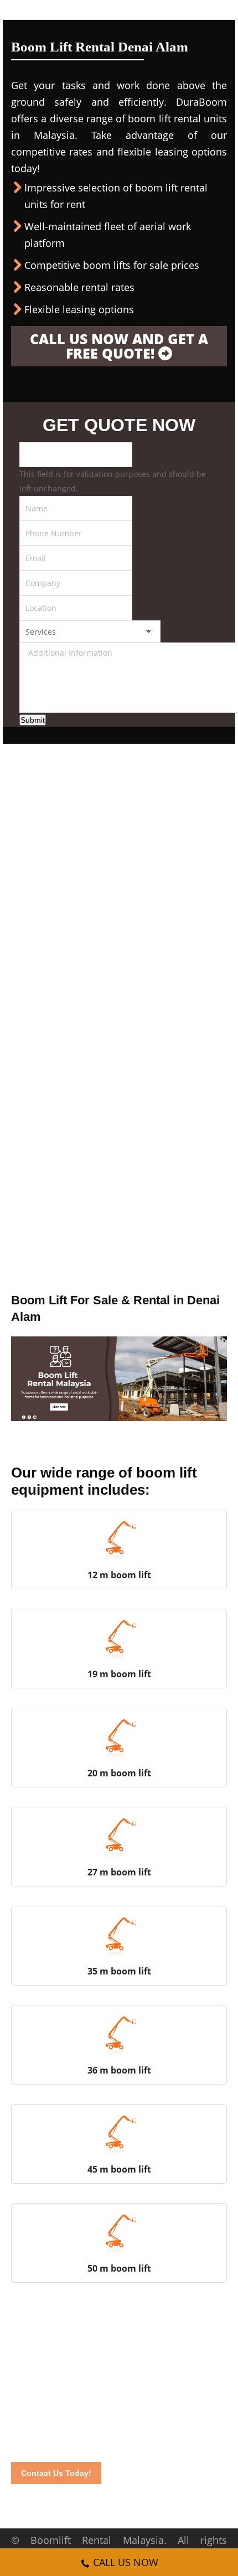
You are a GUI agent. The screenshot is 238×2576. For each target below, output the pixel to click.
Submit (33, 720)
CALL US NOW (126, 2562)
